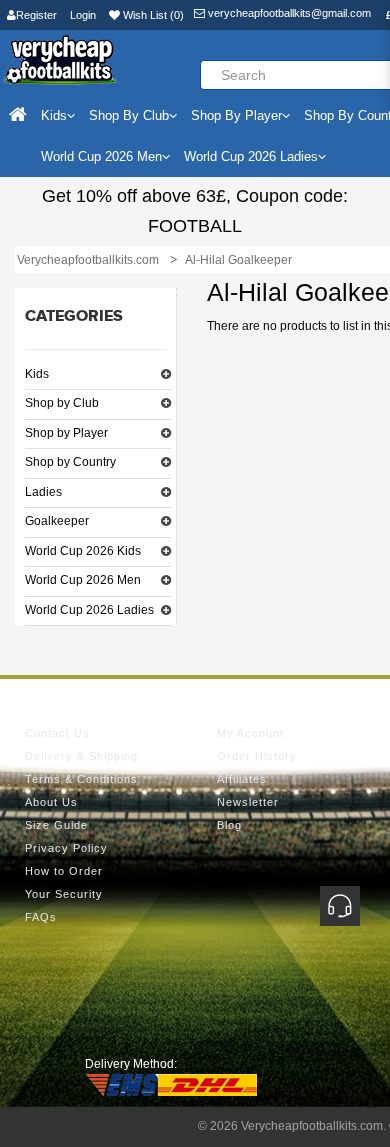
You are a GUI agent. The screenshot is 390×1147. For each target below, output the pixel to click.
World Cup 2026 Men (83, 580)
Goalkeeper (57, 521)
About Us (51, 802)
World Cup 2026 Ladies (89, 610)
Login (83, 15)
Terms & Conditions (81, 779)
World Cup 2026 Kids (83, 551)
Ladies (43, 492)
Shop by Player (66, 433)
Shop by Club (62, 403)
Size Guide (56, 825)
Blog (229, 825)
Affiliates (242, 779)
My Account (250, 733)
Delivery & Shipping (81, 756)
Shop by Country (70, 462)
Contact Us (57, 733)
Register (36, 15)
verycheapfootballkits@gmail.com (288, 13)
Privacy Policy (66, 848)
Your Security (64, 894)
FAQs (41, 917)
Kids (37, 374)
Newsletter (248, 802)
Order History (257, 756)
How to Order (64, 871)
